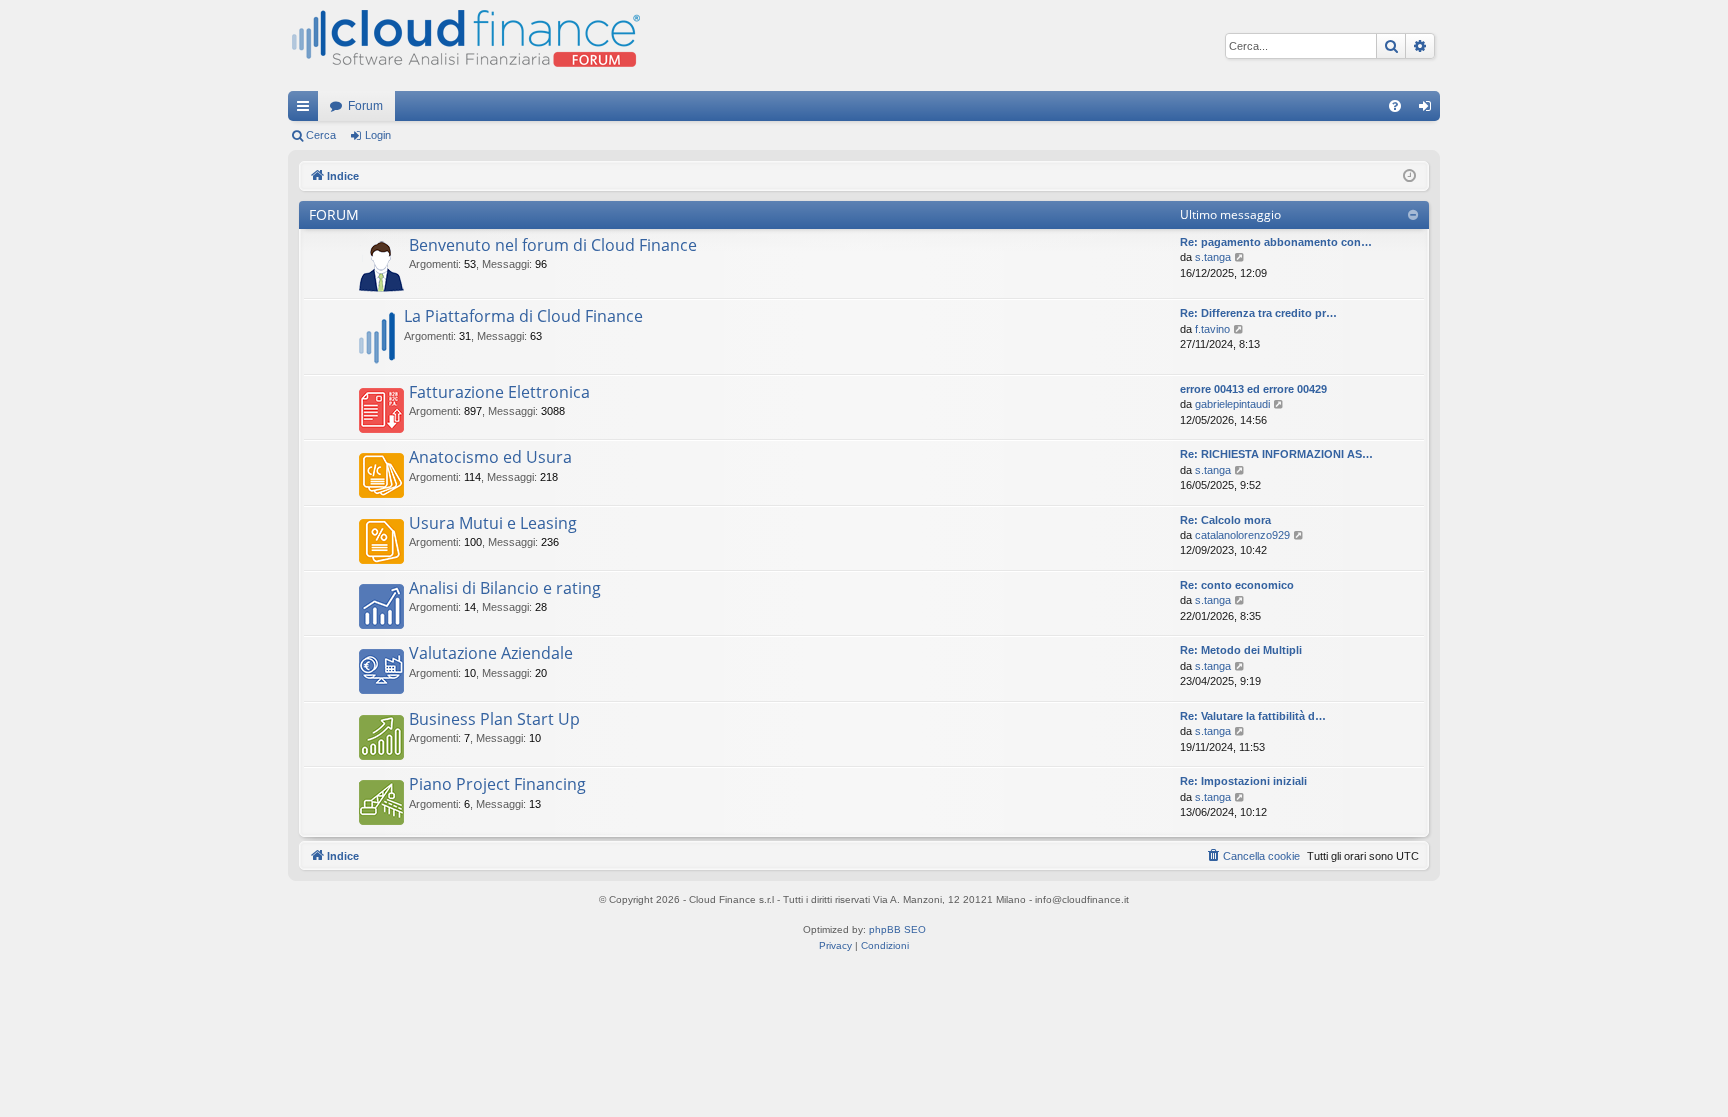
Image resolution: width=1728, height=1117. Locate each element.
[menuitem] (1395, 106)
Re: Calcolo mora (1225, 520)
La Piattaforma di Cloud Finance (523, 316)
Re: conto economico (1237, 585)
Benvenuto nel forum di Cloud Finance (553, 245)
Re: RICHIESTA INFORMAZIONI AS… (1276, 454)
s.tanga (1213, 257)
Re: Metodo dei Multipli (1241, 650)
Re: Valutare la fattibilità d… (1253, 716)
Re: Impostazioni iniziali (1243, 781)
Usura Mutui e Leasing (493, 523)
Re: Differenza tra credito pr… (1258, 313)
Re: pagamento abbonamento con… (1276, 242)
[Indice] (464, 45)
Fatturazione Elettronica (499, 392)
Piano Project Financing (497, 784)
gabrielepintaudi (1232, 404)
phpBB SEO (897, 929)
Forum (365, 106)
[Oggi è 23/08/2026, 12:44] (1409, 176)
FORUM (334, 214)
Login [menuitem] (1429, 110)
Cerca (321, 135)
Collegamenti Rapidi (307, 110)
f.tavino (1212, 329)
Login (378, 135)
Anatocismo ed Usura (490, 457)
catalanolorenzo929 (1242, 535)
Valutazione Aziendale (491, 653)
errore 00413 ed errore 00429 (1253, 389)
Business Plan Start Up (494, 719)
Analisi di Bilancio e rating (505, 588)
